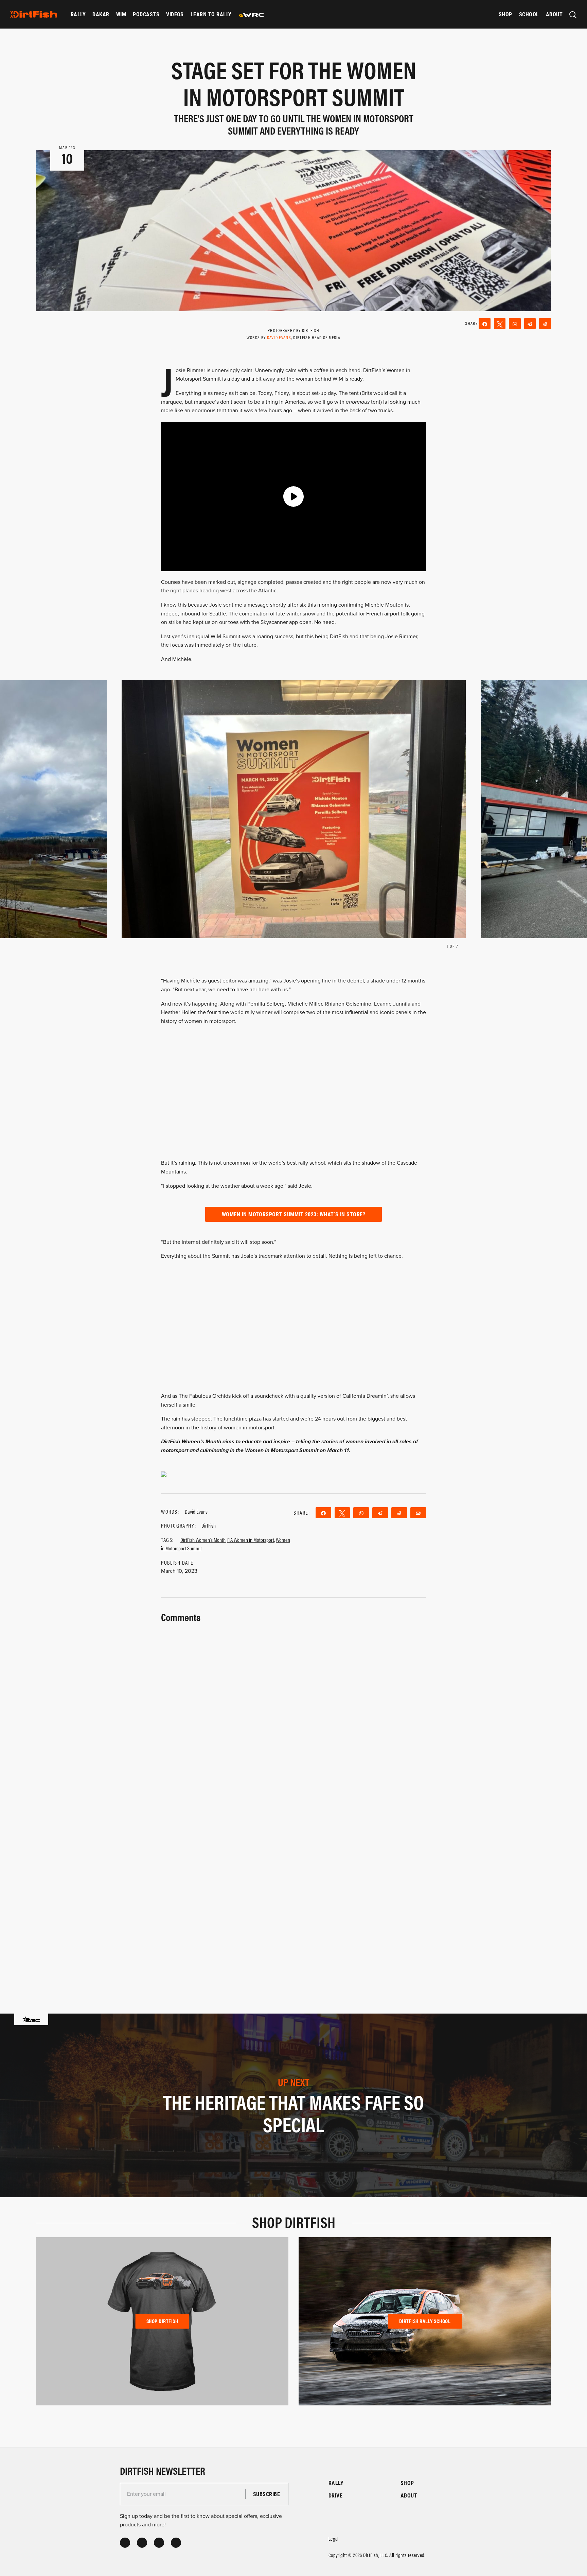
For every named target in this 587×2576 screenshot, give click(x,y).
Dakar (101, 14)
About (554, 14)
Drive (335, 2495)
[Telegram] (530, 324)
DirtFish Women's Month (203, 1540)
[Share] (485, 324)
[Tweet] (500, 324)
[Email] (418, 1513)
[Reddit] (545, 324)
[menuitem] (78, 14)
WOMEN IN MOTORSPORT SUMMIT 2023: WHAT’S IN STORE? (294, 1214)
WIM (121, 14)
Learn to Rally (211, 14)
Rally (78, 14)
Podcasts (146, 14)
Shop (505, 14)
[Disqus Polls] (293, 1710)
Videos (175, 14)
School (529, 14)
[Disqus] (293, 1888)
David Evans (279, 337)
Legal (334, 2538)
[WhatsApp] (515, 324)
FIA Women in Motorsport (251, 1540)
